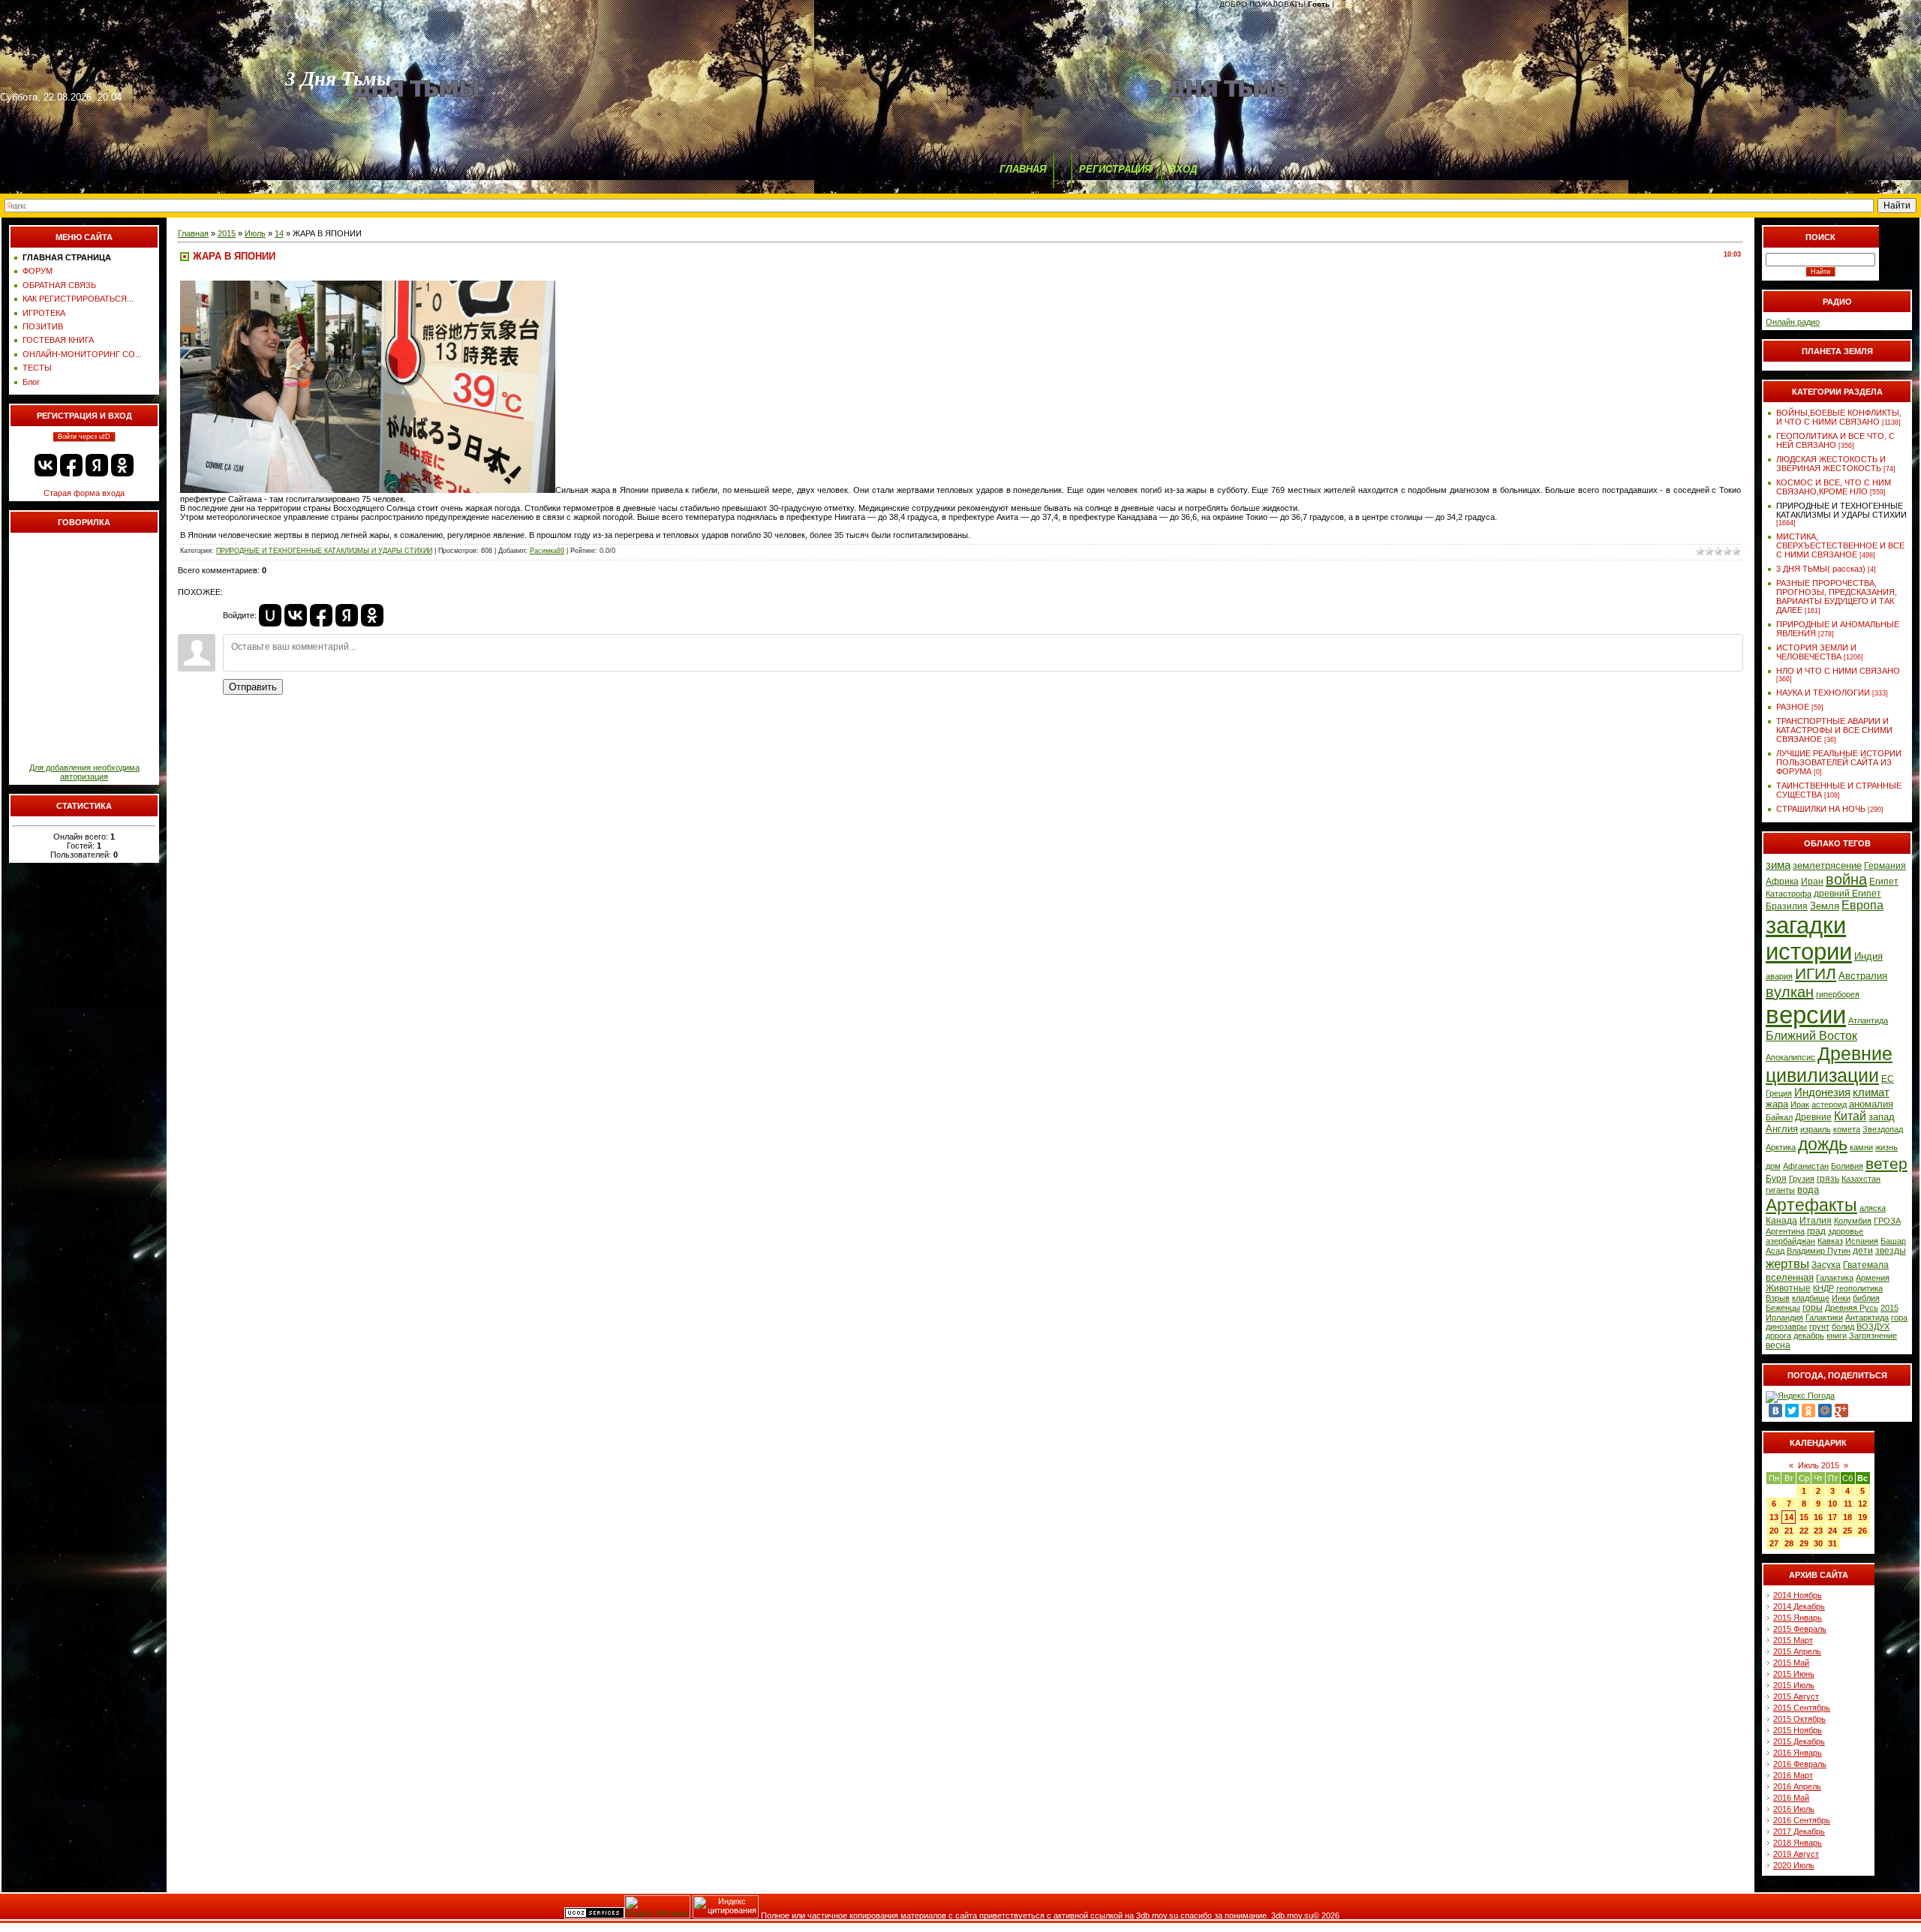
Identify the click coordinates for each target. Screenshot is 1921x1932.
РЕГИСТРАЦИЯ (1115, 169)
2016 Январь (1798, 1753)
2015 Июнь (1794, 1674)
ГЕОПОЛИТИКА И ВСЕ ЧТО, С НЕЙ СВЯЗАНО (1835, 440)
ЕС (1888, 1079)
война (1846, 879)
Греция (1779, 1093)
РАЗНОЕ (1793, 707)
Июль (255, 233)
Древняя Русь (1852, 1308)
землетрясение (1827, 865)
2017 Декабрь (1799, 1831)
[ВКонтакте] (1775, 1411)
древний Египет (1847, 894)
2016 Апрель (1797, 1786)
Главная (193, 233)
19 (1862, 1517)
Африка (1782, 882)
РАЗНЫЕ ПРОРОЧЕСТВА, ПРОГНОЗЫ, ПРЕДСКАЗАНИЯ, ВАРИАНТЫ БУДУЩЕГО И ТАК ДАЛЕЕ (1837, 596)
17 (1832, 1517)
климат (1871, 1092)
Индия (1868, 956)
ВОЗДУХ (1873, 1327)
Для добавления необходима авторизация (84, 772)
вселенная (1790, 1277)
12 (1862, 1504)
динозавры (1786, 1327)
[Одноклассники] (1808, 1411)
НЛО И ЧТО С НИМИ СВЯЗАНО (1838, 671)
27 (1774, 1543)
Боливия (1847, 1166)
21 (1789, 1531)
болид (1843, 1327)
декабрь (1809, 1336)
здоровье (1846, 1231)
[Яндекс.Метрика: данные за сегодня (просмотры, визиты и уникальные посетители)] (657, 1907)
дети (1863, 1251)
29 (1804, 1543)
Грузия (1802, 1179)
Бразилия (1787, 906)
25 (1847, 1531)
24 (1832, 1531)
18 (1847, 1517)
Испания (1862, 1241)
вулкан (1790, 992)
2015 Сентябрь (1802, 1708)
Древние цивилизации (1829, 1064)
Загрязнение (1873, 1336)
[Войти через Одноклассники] (122, 465)
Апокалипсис (1790, 1057)
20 (1774, 1531)
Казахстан (1861, 1179)
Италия (1816, 1221)
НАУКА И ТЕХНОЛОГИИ (1823, 693)
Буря (1776, 1179)
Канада (1781, 1221)
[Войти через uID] (270, 615)
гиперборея (1838, 994)
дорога (1778, 1336)
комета (1847, 1129)
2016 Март (1793, 1775)
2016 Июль (1794, 1809)
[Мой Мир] (1825, 1411)
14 (279, 233)
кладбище (1811, 1298)
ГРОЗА (1887, 1221)
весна (1778, 1345)
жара (1777, 1104)
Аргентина (1785, 1231)
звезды (1891, 1251)
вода (1808, 1190)
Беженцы (1783, 1308)
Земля (1825, 906)
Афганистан (1806, 1166)
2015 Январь (1798, 1618)
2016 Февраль (1800, 1764)
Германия (1885, 866)
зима (1778, 865)
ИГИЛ (1816, 974)
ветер (1886, 1164)
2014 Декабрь (1799, 1606)
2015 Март (1793, 1640)
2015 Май (1791, 1663)
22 (1804, 1531)
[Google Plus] (1841, 1411)
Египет (1884, 882)
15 (1804, 1517)
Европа (1862, 905)
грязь (1828, 1179)
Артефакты (1811, 1205)
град (1816, 1231)
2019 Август (1796, 1854)
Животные (1788, 1288)
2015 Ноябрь (1798, 1730)
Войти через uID (84, 437)
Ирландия (1784, 1318)
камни (1861, 1147)
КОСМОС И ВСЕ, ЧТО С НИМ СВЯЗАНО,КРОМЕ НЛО (1834, 487)
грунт (1819, 1327)
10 (1832, 1504)
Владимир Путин (1819, 1251)
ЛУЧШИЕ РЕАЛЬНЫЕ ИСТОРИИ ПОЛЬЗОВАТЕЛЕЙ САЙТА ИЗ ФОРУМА (1839, 762)
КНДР (1823, 1288)
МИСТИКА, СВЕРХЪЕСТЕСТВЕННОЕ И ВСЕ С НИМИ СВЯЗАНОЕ (1840, 545)
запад (1882, 1117)
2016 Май (1791, 1798)
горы (1813, 1308)
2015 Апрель (1797, 1651)
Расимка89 (547, 551)
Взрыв (1778, 1298)
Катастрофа (1789, 894)
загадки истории (1809, 938)
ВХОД (1183, 169)
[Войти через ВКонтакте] (46, 465)
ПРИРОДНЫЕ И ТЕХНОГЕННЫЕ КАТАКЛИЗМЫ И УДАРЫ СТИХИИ (324, 551)
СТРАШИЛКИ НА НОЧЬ (1821, 809)
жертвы (1787, 1263)
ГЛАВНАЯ (1023, 169)
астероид (1829, 1104)
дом (1773, 1166)
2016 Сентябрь (1802, 1820)
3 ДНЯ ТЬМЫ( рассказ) (1821, 569)
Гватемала (1866, 1265)
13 (1774, 1517)
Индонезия (1822, 1092)
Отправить (253, 687)
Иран (1812, 882)
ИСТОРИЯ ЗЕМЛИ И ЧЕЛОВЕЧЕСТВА (1816, 652)
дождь (1823, 1144)
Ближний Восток (1811, 1036)
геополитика (1859, 1288)
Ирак (1800, 1104)
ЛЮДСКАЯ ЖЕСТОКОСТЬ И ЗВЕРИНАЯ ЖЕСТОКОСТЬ (1831, 464)
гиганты (1780, 1190)
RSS (1344, 4)
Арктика (1781, 1147)
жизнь (1886, 1147)
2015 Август (1796, 1696)
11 (1848, 1504)
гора (1899, 1318)
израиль (1816, 1129)
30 (1818, 1543)
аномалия (1871, 1104)
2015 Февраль (1800, 1629)
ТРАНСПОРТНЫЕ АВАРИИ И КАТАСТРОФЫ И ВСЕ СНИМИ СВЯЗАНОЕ (1834, 730)
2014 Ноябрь (1798, 1595)
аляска (1873, 1208)
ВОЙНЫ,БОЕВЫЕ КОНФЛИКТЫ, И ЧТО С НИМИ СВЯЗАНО (1839, 417)
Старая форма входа (84, 493)
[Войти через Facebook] (71, 465)
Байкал (1779, 1117)
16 (1818, 1517)
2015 (227, 233)
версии (1806, 1015)
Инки (1841, 1298)
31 (1832, 1543)
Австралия (1863, 976)
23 (1818, 1531)
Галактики (1824, 1318)
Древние (1813, 1117)
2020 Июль (1794, 1865)
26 (1862, 1531)
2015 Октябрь (1799, 1719)
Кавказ (1830, 1241)
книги (1837, 1336)
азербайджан (1790, 1241)
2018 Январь (1798, 1843)
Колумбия (1853, 1221)
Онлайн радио (1793, 322)
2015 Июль (1794, 1685)
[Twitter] (1792, 1411)
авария (1779, 976)
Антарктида (1867, 1318)
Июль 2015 (1819, 1465)
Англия (1782, 1129)
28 (1789, 1543)
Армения (1873, 1278)
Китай (1850, 1116)
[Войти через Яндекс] (97, 465)
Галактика (1835, 1278)
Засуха (1826, 1265)
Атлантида (1868, 1020)
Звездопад (1883, 1129)
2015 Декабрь (1799, 1741)
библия (1866, 1298)
